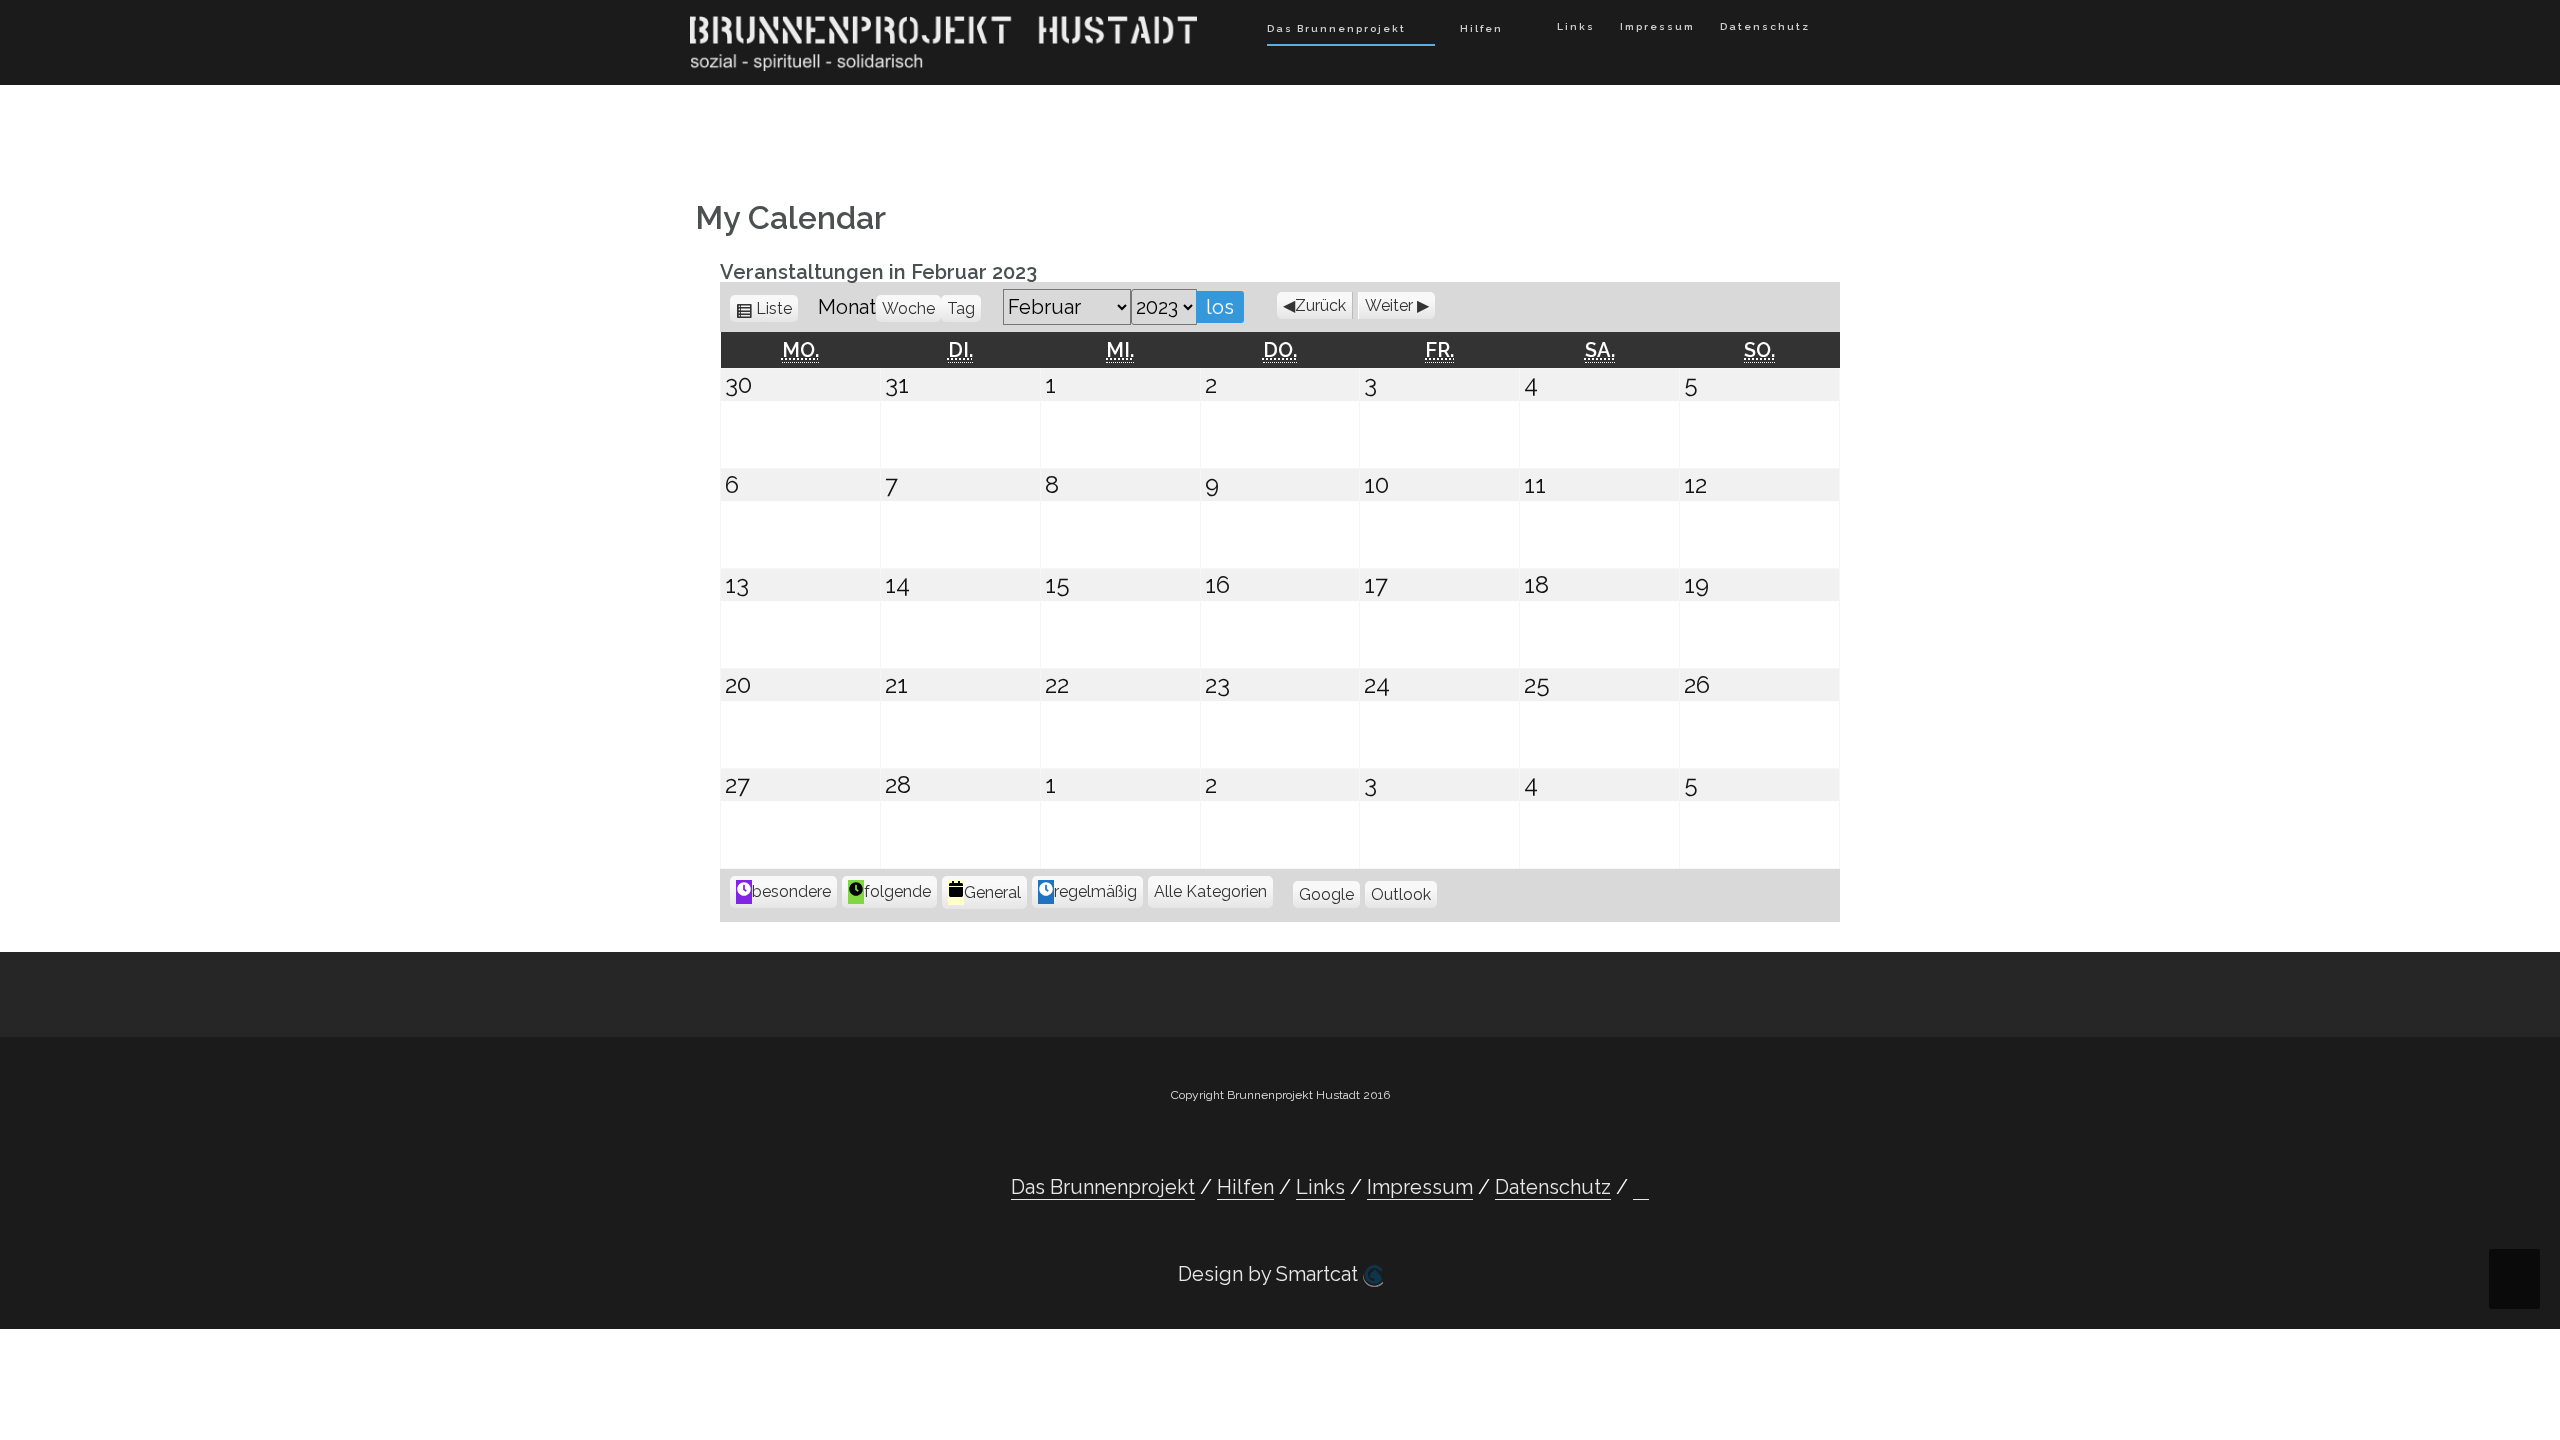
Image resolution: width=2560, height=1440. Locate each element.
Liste (777, 308)
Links (1576, 26)
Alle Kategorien (1210, 891)
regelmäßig (1095, 891)
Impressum (1657, 26)
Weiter (1389, 305)
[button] (1840, 30)
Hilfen (1481, 28)
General (992, 892)
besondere (791, 891)
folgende (897, 891)
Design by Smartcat (1270, 1274)
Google (1326, 894)
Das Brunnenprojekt (1336, 28)
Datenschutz (1765, 26)
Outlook (1401, 894)
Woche (908, 308)
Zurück (1320, 305)
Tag (961, 308)
